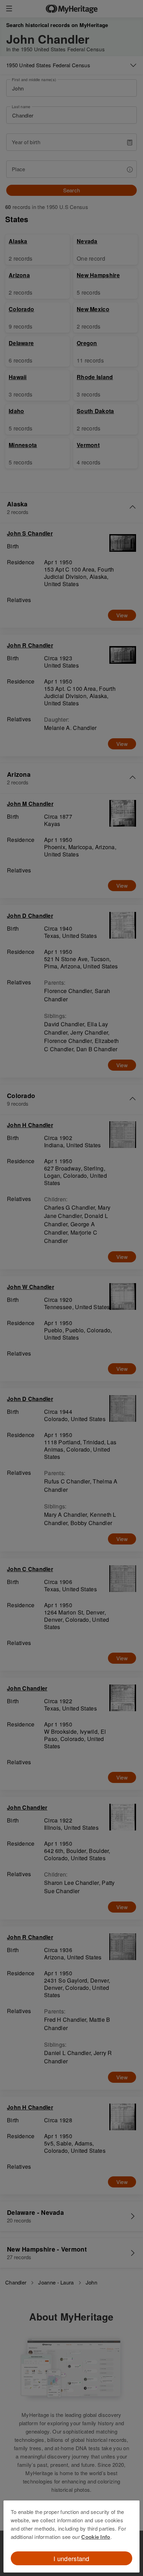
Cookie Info (96, 2537)
